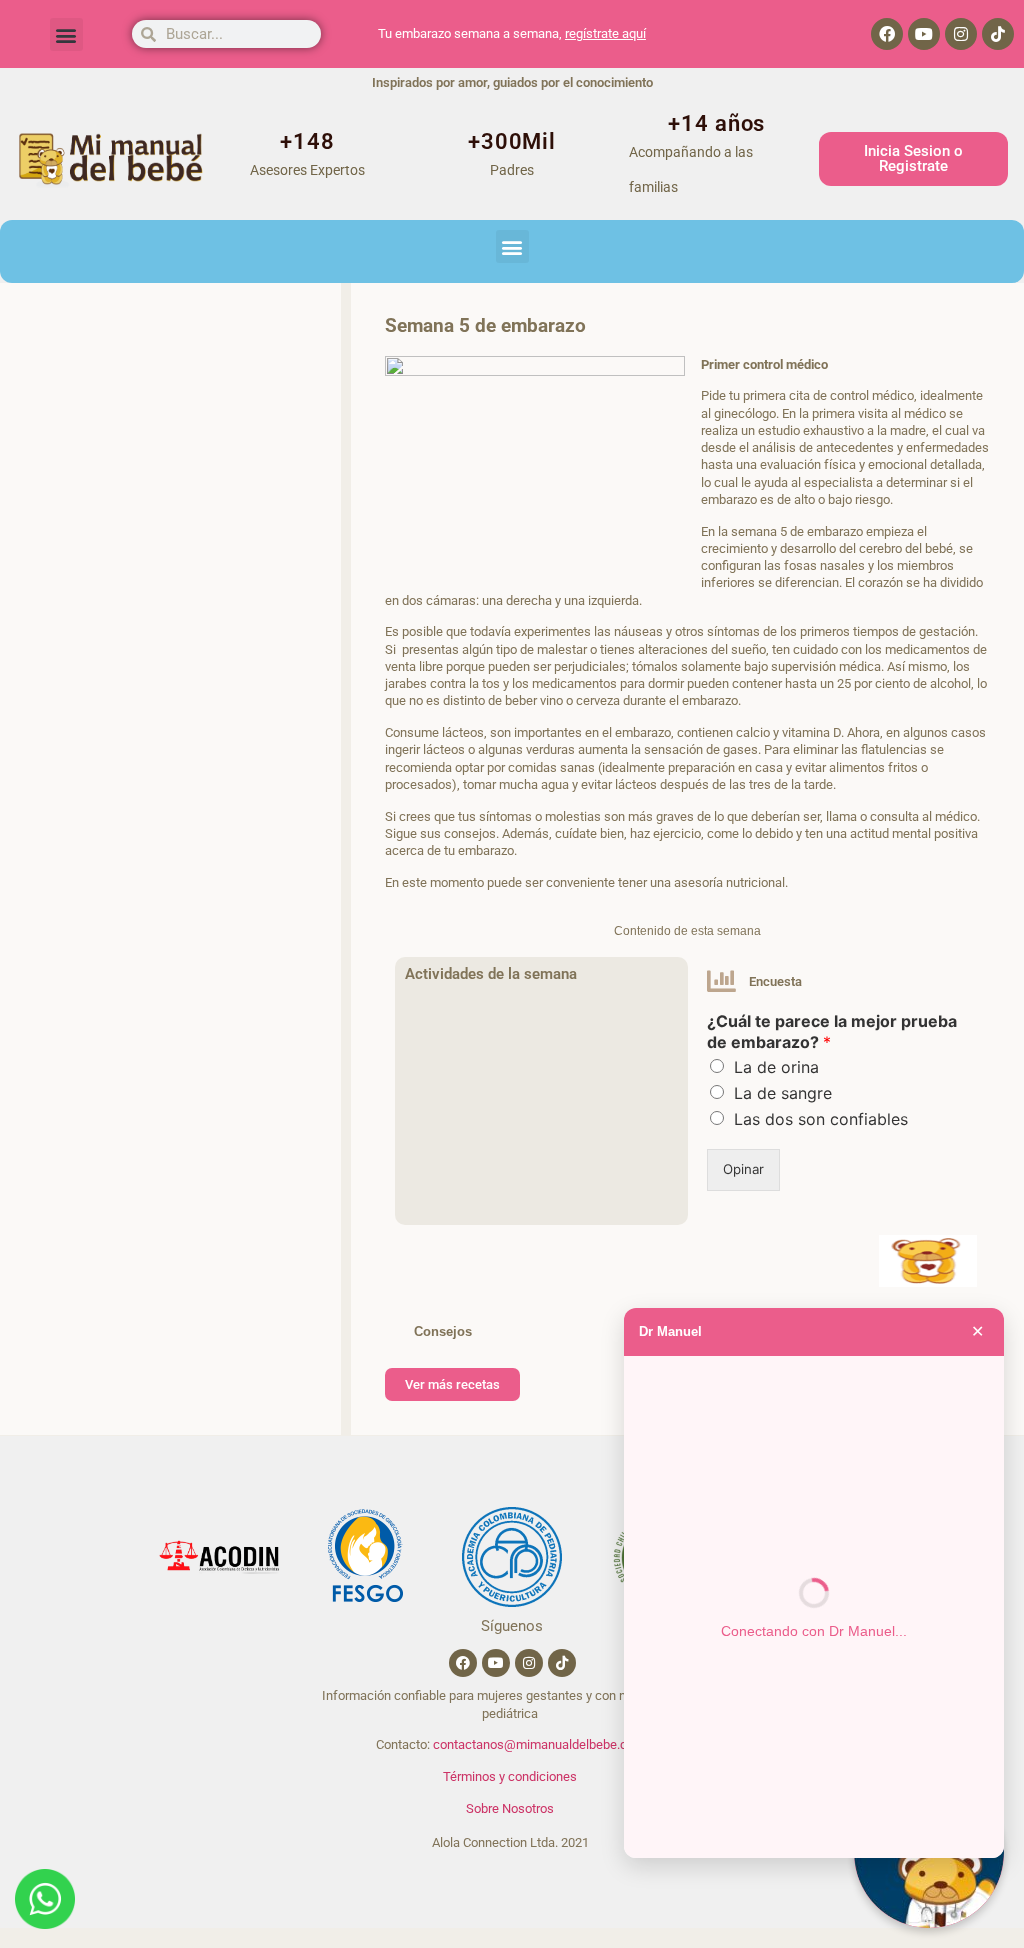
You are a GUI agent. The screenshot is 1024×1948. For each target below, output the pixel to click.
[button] (66, 34)
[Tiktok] (998, 34)
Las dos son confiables (821, 1119)
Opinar (743, 1169)
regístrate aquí (605, 33)
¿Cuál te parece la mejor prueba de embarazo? (832, 1031)
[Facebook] (887, 34)
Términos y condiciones (510, 1776)
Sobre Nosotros (510, 1808)
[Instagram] (961, 34)
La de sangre (783, 1093)
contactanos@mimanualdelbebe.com (539, 1744)
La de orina (776, 1067)
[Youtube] (924, 34)
